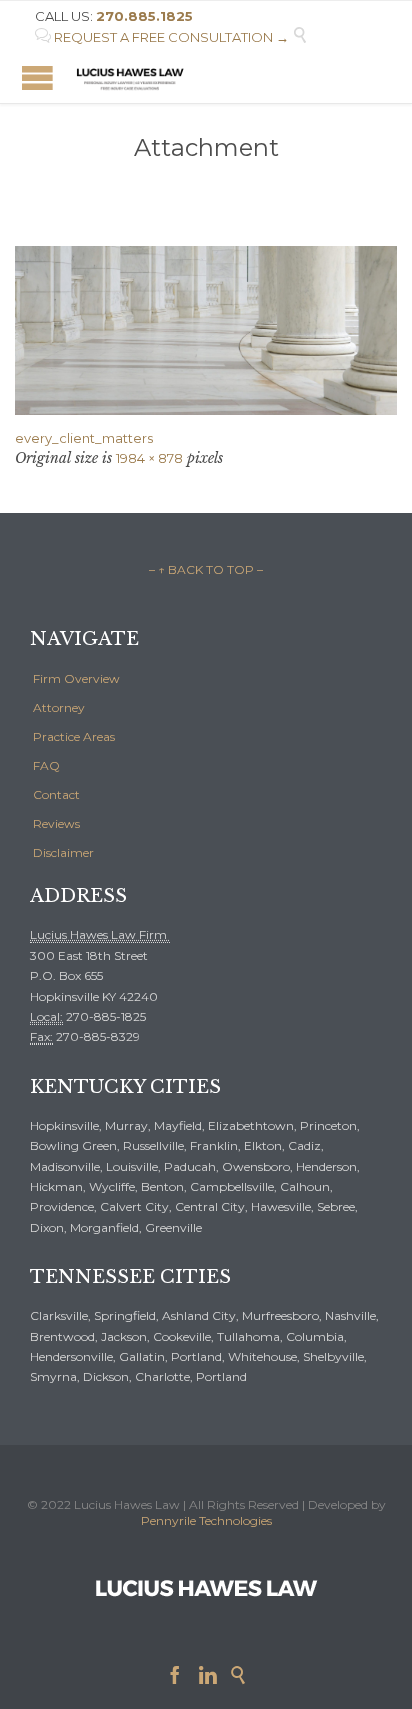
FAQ (46, 765)
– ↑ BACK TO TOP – (206, 569)
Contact (56, 794)
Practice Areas (74, 736)
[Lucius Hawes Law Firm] (130, 77)
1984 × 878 (149, 458)
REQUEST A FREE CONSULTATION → (162, 37)
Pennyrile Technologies (206, 1520)
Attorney (59, 707)
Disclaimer (63, 852)
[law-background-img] (206, 330)
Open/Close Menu (37, 77)
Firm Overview (76, 678)
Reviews (56, 823)
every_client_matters (84, 438)
